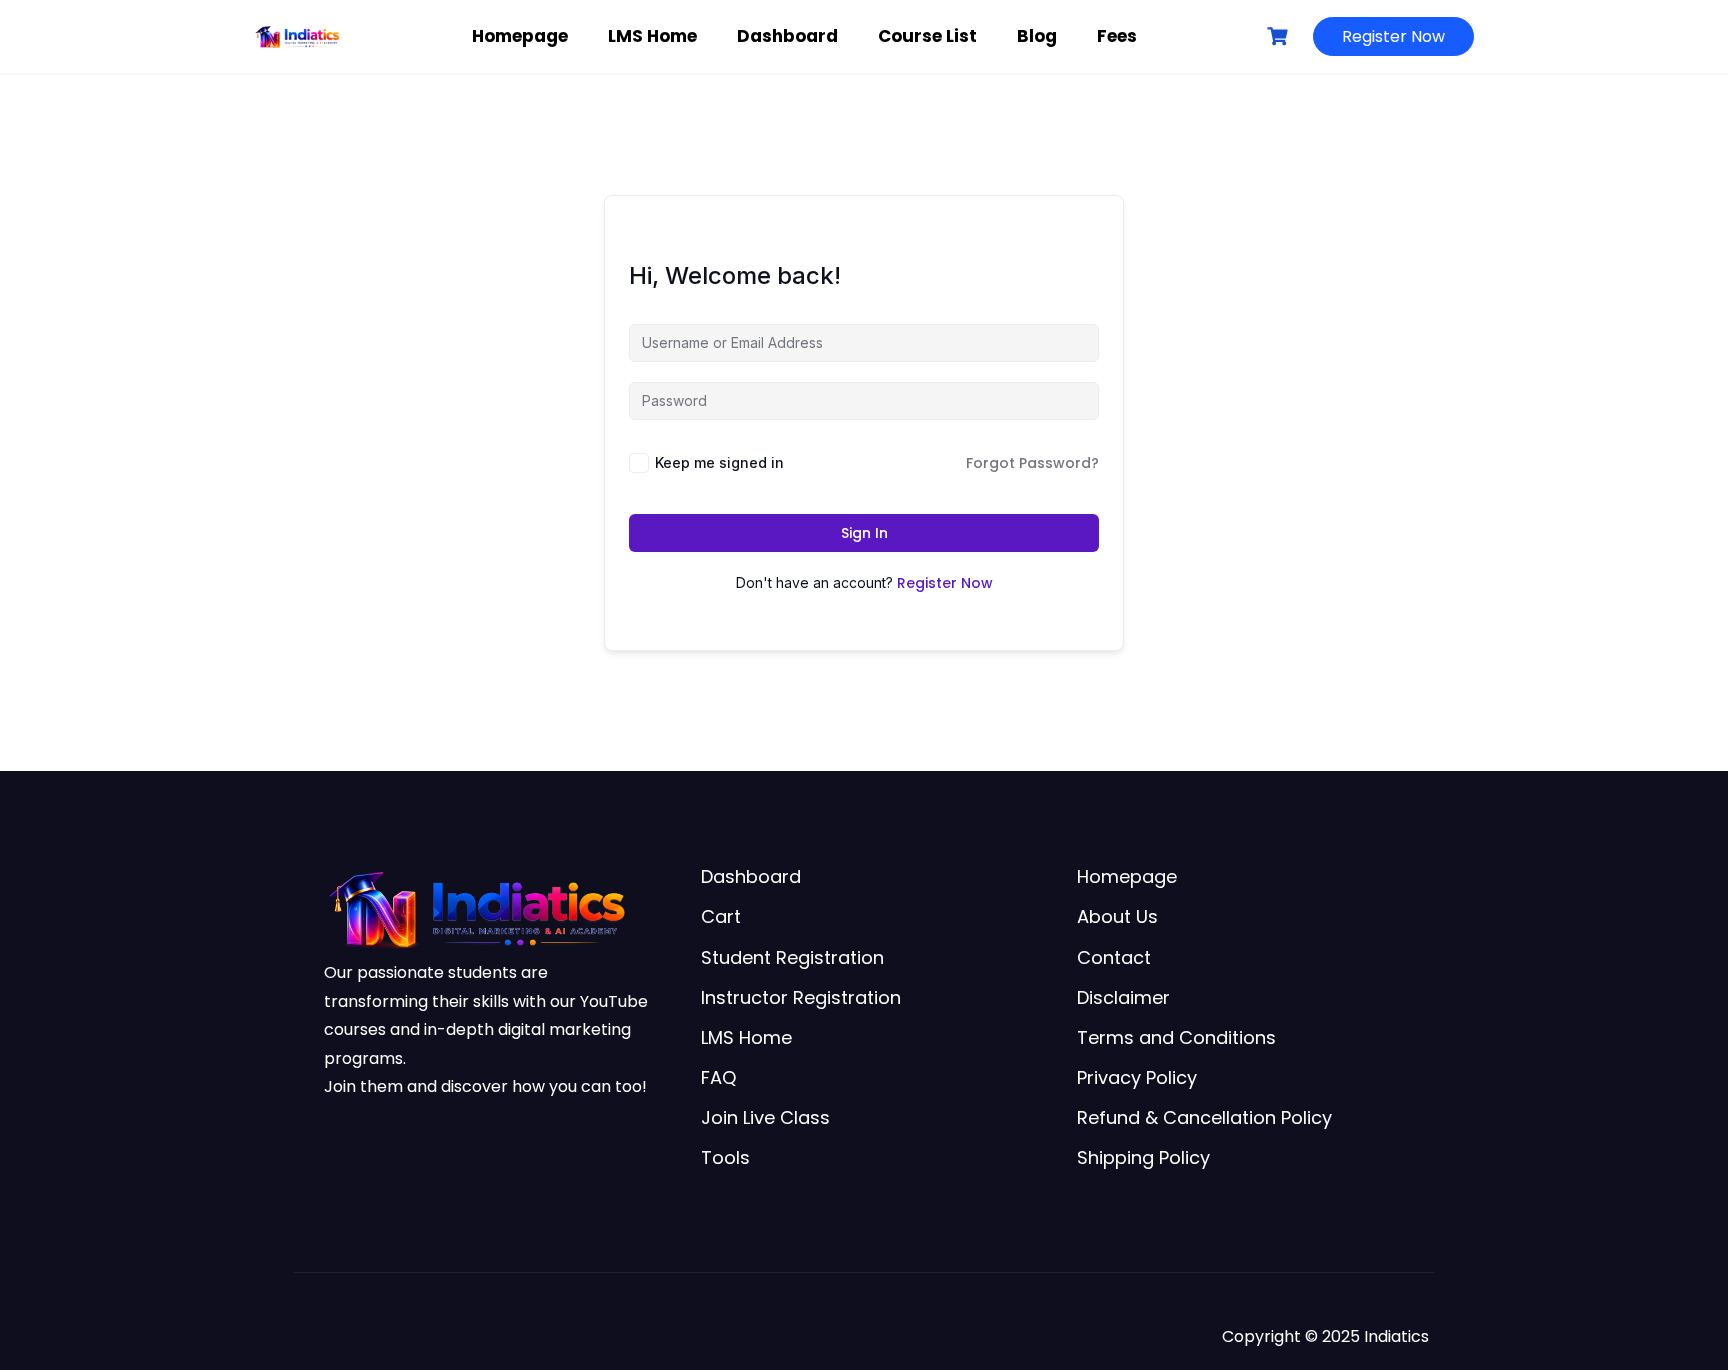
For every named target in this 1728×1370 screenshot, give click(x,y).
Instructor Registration (801, 997)
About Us (1117, 916)
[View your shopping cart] (1280, 36)
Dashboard (787, 36)
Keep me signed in (719, 462)
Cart (721, 916)
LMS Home (652, 36)
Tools (725, 1157)
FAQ (718, 1077)
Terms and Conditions (1176, 1037)
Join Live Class (765, 1117)
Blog (1037, 36)
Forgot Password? (1032, 463)
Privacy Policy (1137, 1077)
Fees (1117, 36)
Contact (1114, 957)
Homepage (520, 36)
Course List (927, 36)
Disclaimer (1123, 997)
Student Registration (792, 957)
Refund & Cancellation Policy (1204, 1117)
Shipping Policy (1143, 1157)
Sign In (864, 533)
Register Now (1393, 36)
